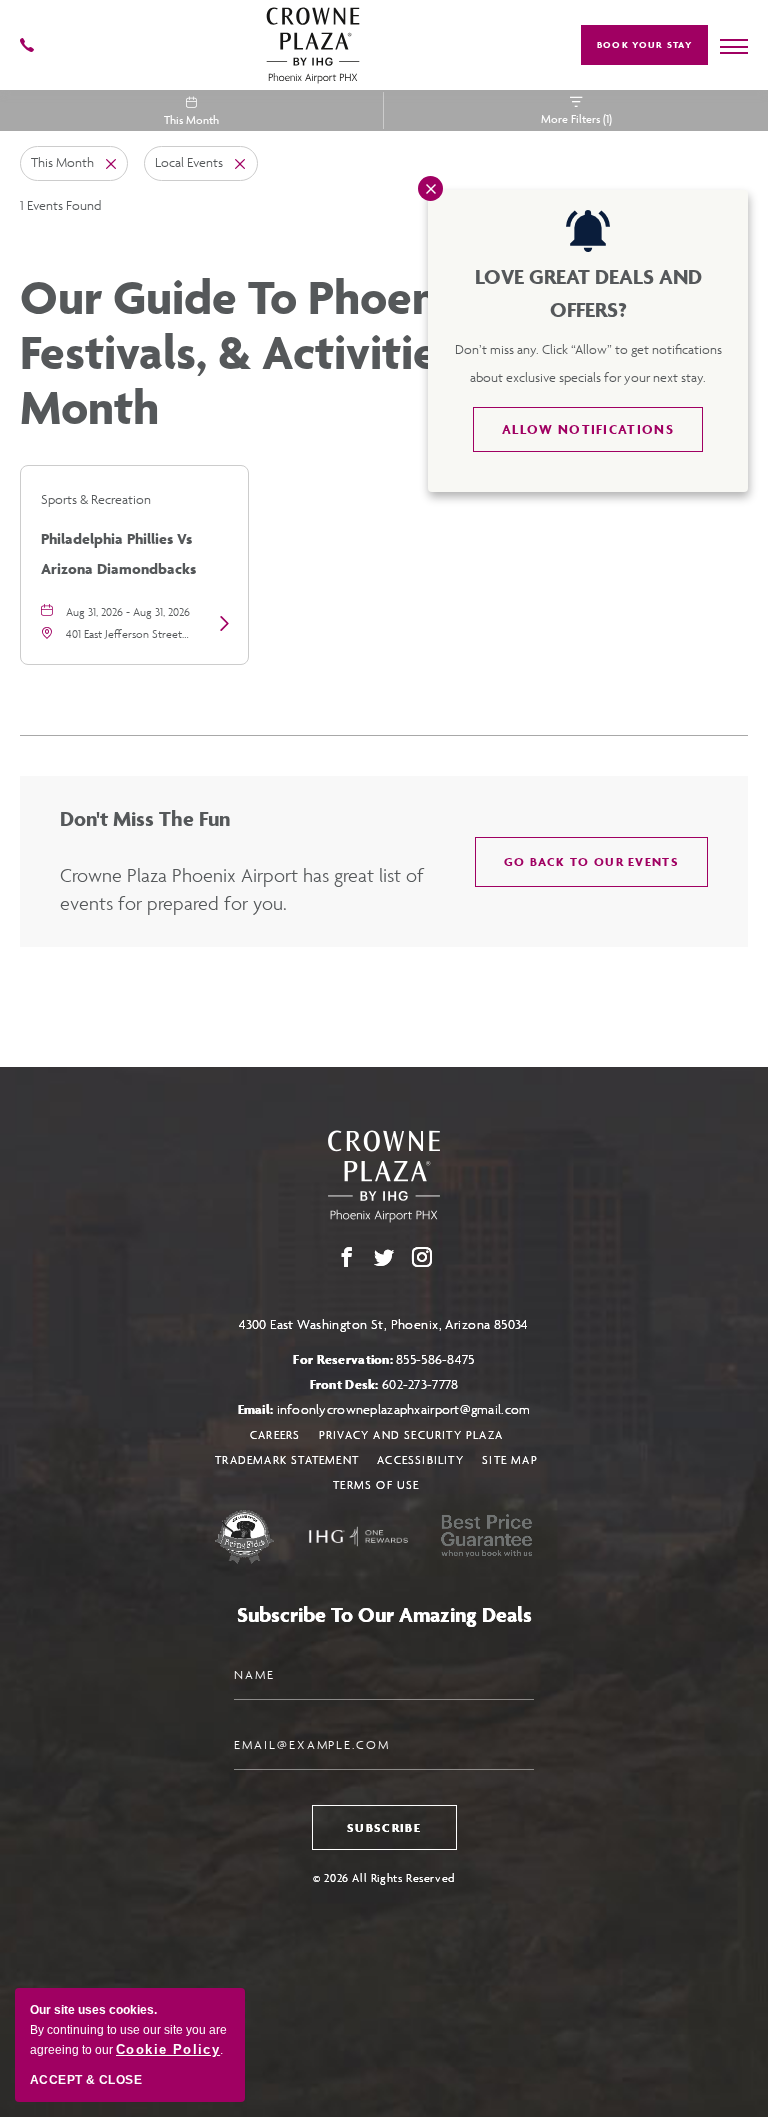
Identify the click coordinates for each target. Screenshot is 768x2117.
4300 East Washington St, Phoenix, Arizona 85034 (384, 1324)
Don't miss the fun (145, 818)
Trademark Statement (287, 1459)
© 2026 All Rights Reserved (384, 1877)
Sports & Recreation (96, 499)
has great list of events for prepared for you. (242, 889)
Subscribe (384, 1827)
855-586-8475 (435, 1359)
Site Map (510, 1459)
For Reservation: (383, 1359)
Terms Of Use (376, 1484)
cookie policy (168, 2049)
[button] (591, 862)
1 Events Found (60, 205)
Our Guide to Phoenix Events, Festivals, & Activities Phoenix (375, 352)
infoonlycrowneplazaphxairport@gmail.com (404, 1409)
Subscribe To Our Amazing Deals (384, 1614)
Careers (275, 1434)
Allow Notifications (588, 429)
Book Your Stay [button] (644, 45)
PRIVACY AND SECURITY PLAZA (411, 1434)
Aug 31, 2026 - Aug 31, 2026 (128, 611)
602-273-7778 (420, 1384)
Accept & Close (86, 2080)
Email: (384, 1409)
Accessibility (420, 1459)
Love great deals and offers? (588, 293)
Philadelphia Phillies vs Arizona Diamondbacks (118, 551)
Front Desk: (384, 1384)
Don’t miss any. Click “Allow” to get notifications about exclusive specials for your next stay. (588, 363)
